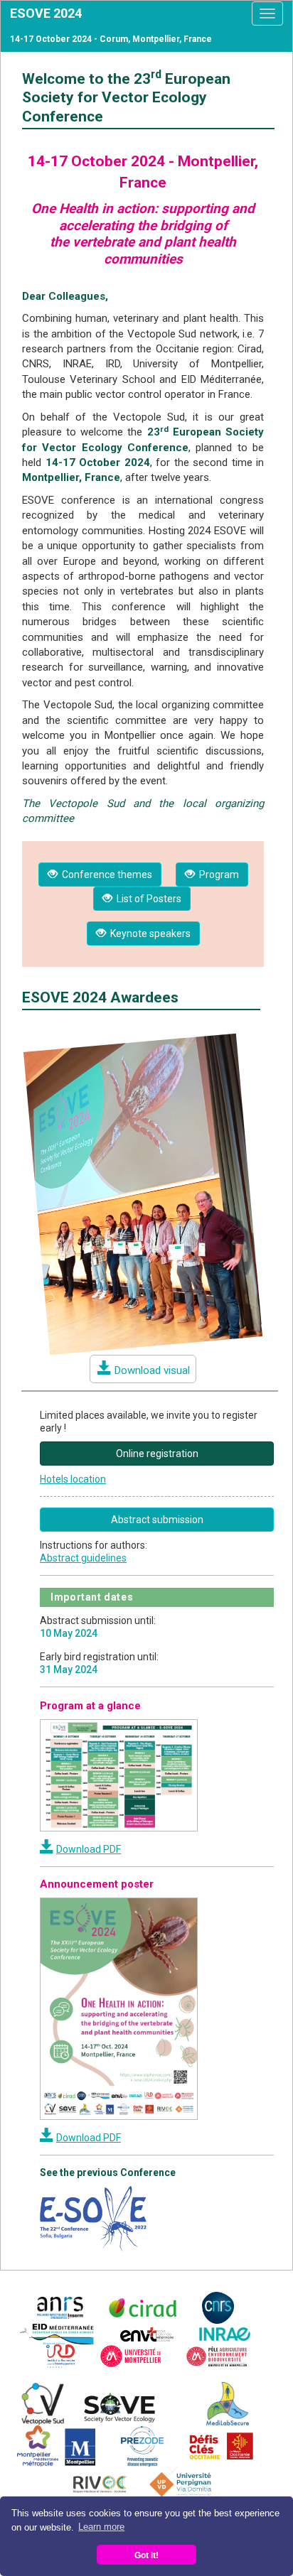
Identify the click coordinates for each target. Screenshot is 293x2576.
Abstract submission (157, 1520)
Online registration (157, 1454)
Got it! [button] (146, 2555)
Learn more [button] (101, 2527)
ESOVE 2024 (46, 13)
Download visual (152, 1370)
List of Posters (147, 899)
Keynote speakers (148, 933)
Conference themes (105, 875)
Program (217, 875)
